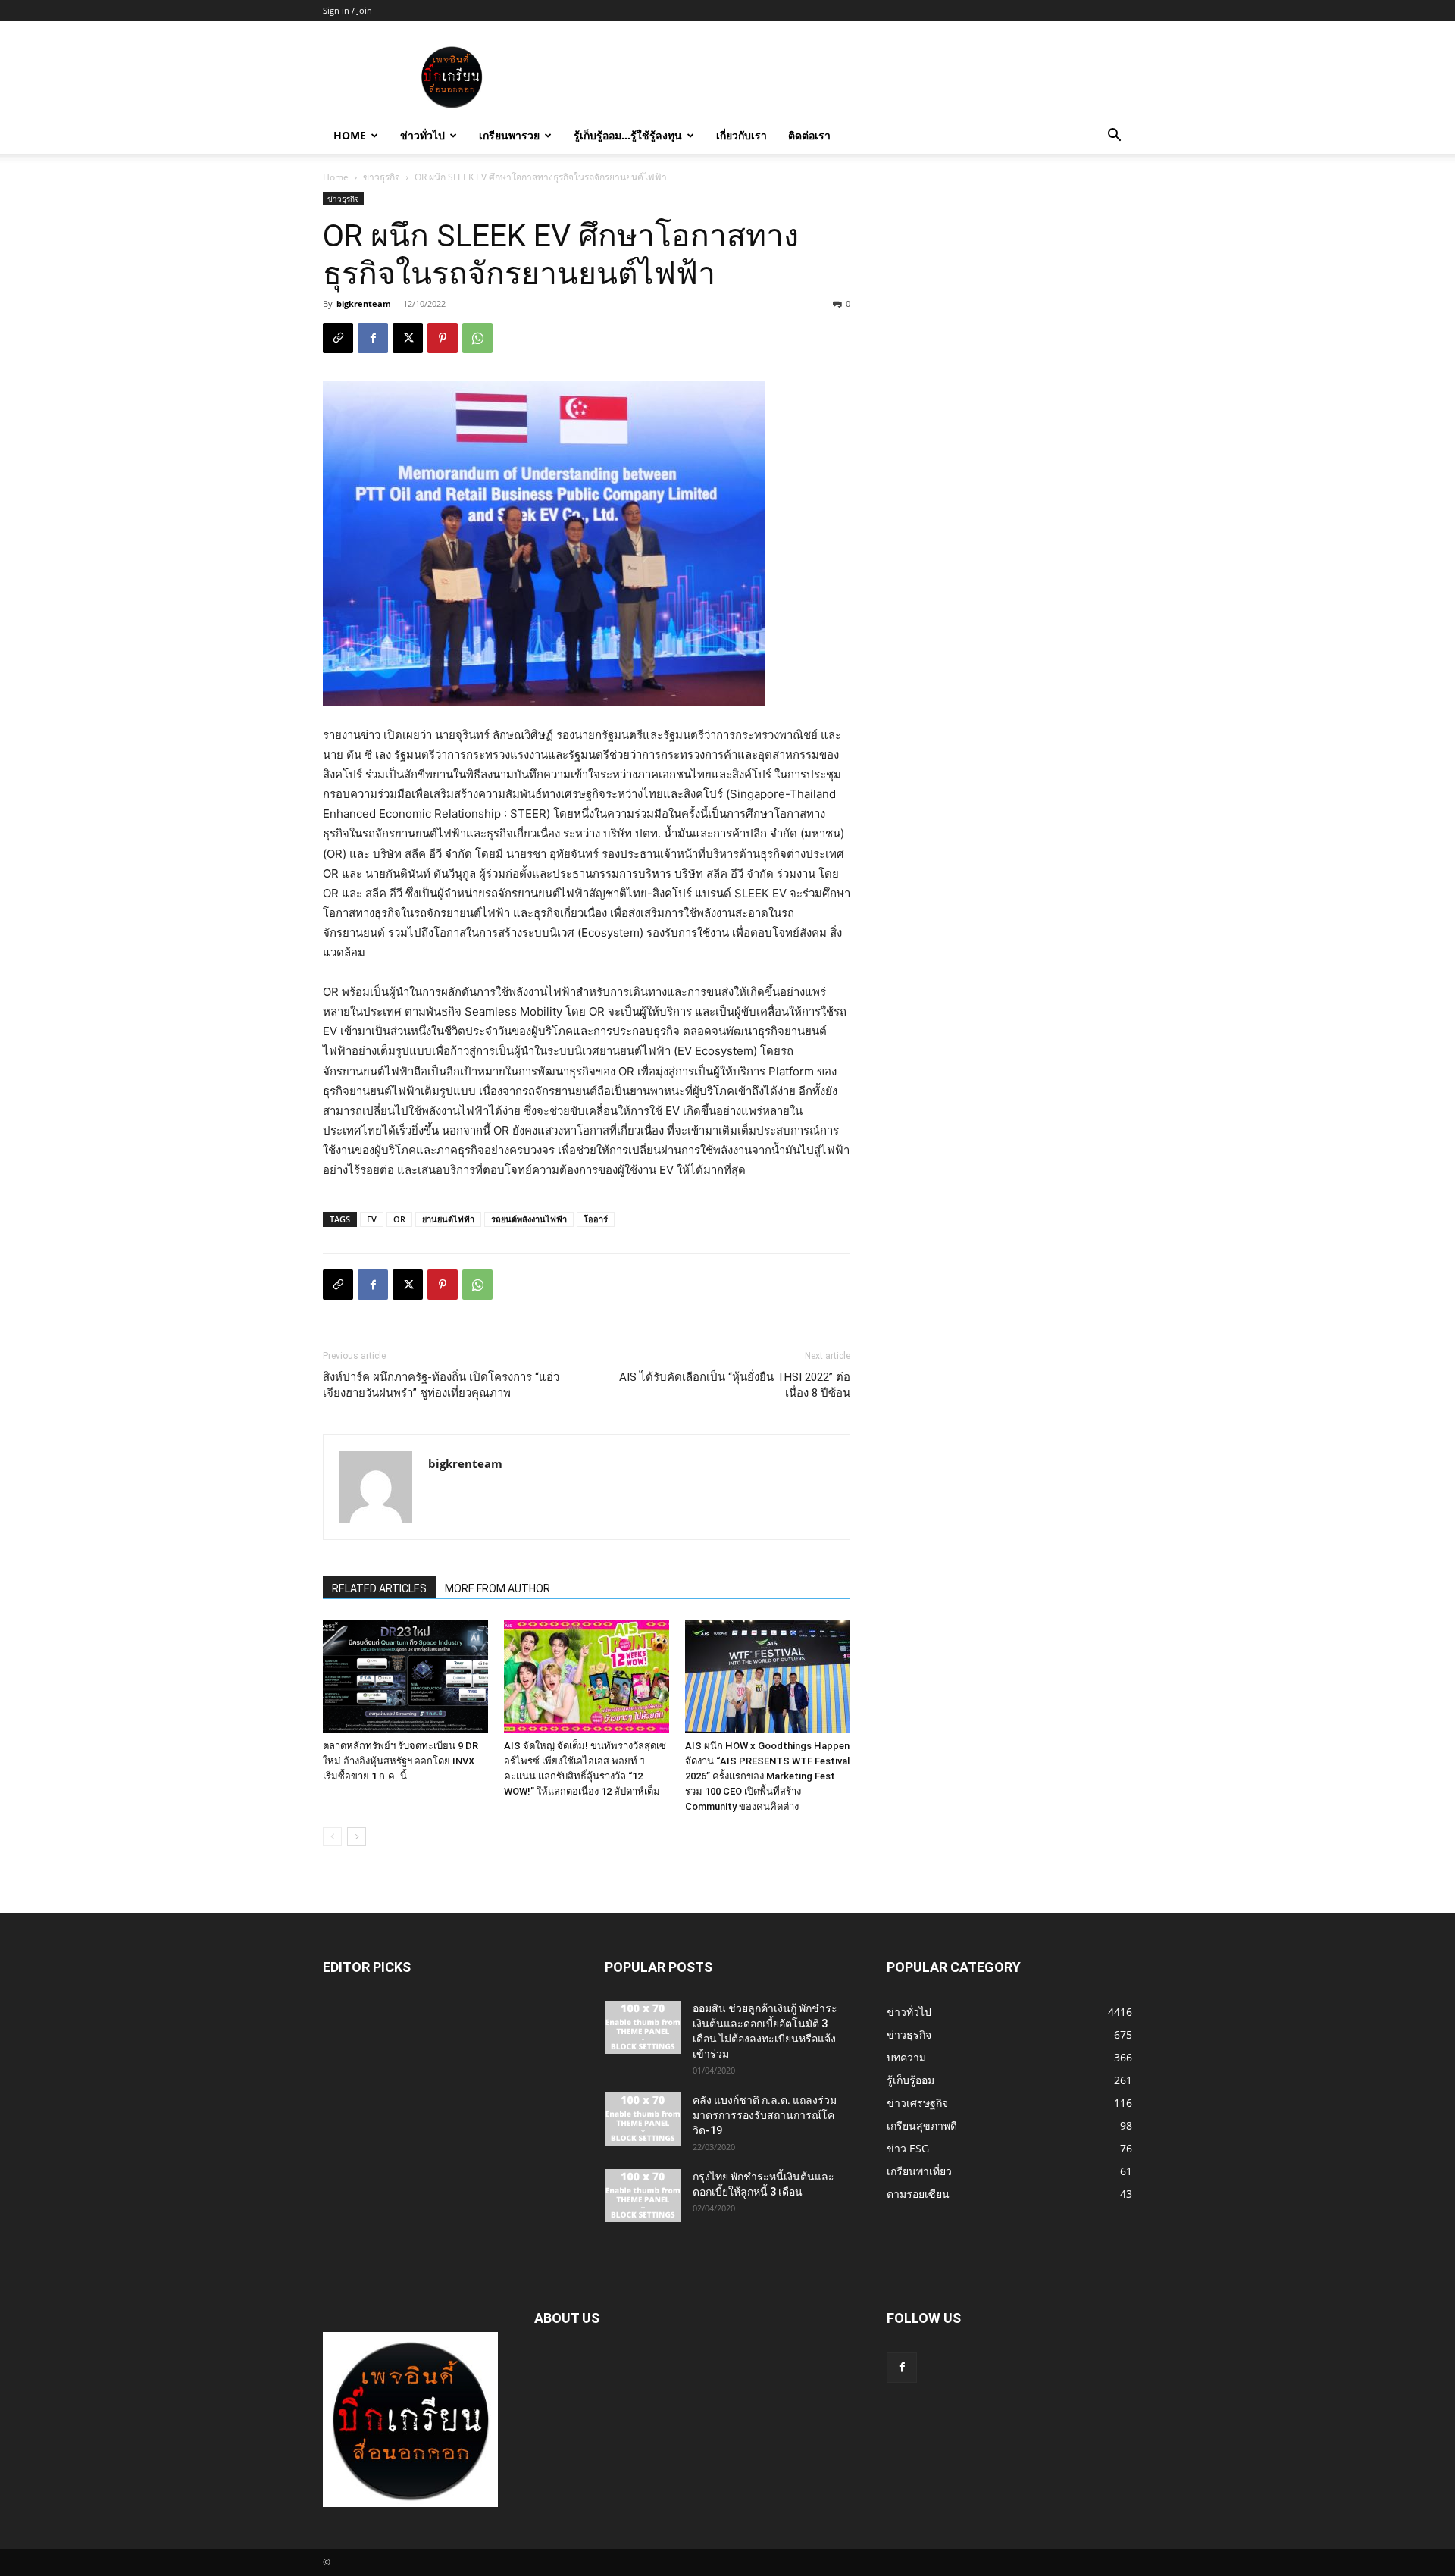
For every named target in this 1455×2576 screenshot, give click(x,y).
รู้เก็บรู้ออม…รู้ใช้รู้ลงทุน (628, 135)
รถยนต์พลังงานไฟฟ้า (529, 1219)
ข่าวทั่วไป (422, 135)
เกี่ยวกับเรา (742, 135)
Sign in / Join (347, 10)
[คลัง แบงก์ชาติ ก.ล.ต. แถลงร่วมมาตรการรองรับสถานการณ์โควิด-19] (643, 2119)
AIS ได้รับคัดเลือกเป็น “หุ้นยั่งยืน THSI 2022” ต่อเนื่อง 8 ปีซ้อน (735, 1385)
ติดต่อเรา (809, 135)
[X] (408, 338)
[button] (1114, 137)
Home (350, 135)
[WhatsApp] (477, 338)
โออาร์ (596, 1219)
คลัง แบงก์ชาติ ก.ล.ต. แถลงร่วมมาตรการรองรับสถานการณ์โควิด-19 (765, 2115)
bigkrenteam (364, 304)
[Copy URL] (338, 338)
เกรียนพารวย (509, 135)
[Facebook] (373, 338)
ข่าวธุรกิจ (382, 177)
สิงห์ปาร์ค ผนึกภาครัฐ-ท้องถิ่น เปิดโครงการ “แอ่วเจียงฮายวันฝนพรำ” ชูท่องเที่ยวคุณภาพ (441, 1385)
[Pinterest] (443, 338)
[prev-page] (332, 1837)
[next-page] (357, 1837)
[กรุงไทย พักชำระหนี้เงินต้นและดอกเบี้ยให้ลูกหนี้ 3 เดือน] (643, 2196)
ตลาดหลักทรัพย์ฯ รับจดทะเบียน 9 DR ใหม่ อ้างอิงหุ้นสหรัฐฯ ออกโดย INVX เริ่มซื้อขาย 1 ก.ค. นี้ (401, 1761)
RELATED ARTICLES (379, 1588)
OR (399, 1219)
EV (372, 1219)
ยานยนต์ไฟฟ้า (448, 1219)
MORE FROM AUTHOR (498, 1588)
